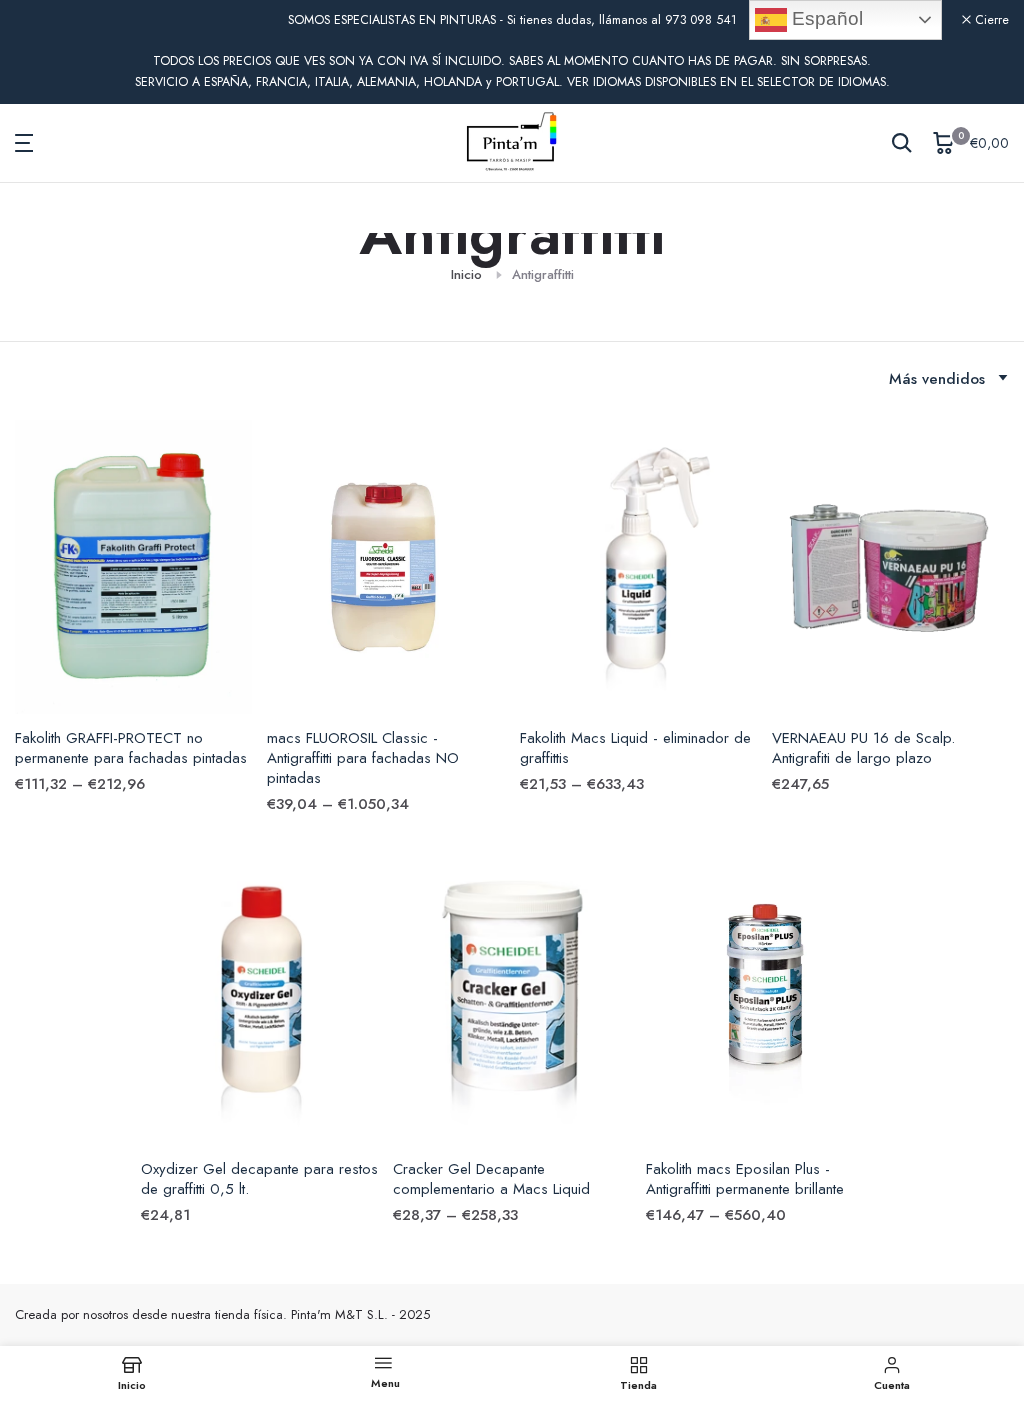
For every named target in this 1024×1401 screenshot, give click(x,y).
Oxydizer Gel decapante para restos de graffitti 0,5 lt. (259, 1179)
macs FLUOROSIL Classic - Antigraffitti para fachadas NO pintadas (363, 758)
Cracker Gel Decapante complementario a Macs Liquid (491, 1179)
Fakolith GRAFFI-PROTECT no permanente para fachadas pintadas (131, 748)
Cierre (43, 20)
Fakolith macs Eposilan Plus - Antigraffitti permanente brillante (745, 1179)
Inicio (466, 274)
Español (825, 18)
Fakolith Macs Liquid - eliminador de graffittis (635, 748)
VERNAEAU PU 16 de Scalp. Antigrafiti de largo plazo (863, 748)
